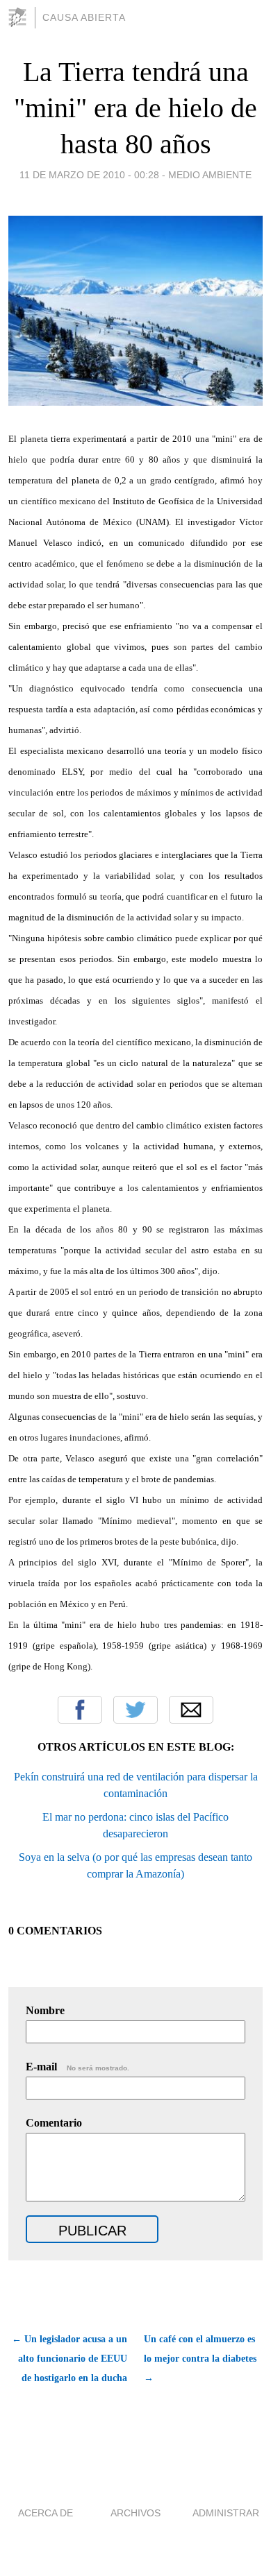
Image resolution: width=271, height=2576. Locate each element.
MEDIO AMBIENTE (210, 175)
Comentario (54, 2123)
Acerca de (46, 2513)
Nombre (45, 2010)
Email (191, 1710)
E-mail (77, 2067)
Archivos (135, 2513)
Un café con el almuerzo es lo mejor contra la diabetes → (200, 2359)
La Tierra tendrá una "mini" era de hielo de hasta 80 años (135, 108)
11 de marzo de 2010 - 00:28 (89, 175)
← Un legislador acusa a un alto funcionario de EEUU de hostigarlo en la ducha (69, 2359)
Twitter (135, 1710)
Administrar (226, 2513)
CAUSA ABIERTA (84, 17)
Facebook (80, 1710)
